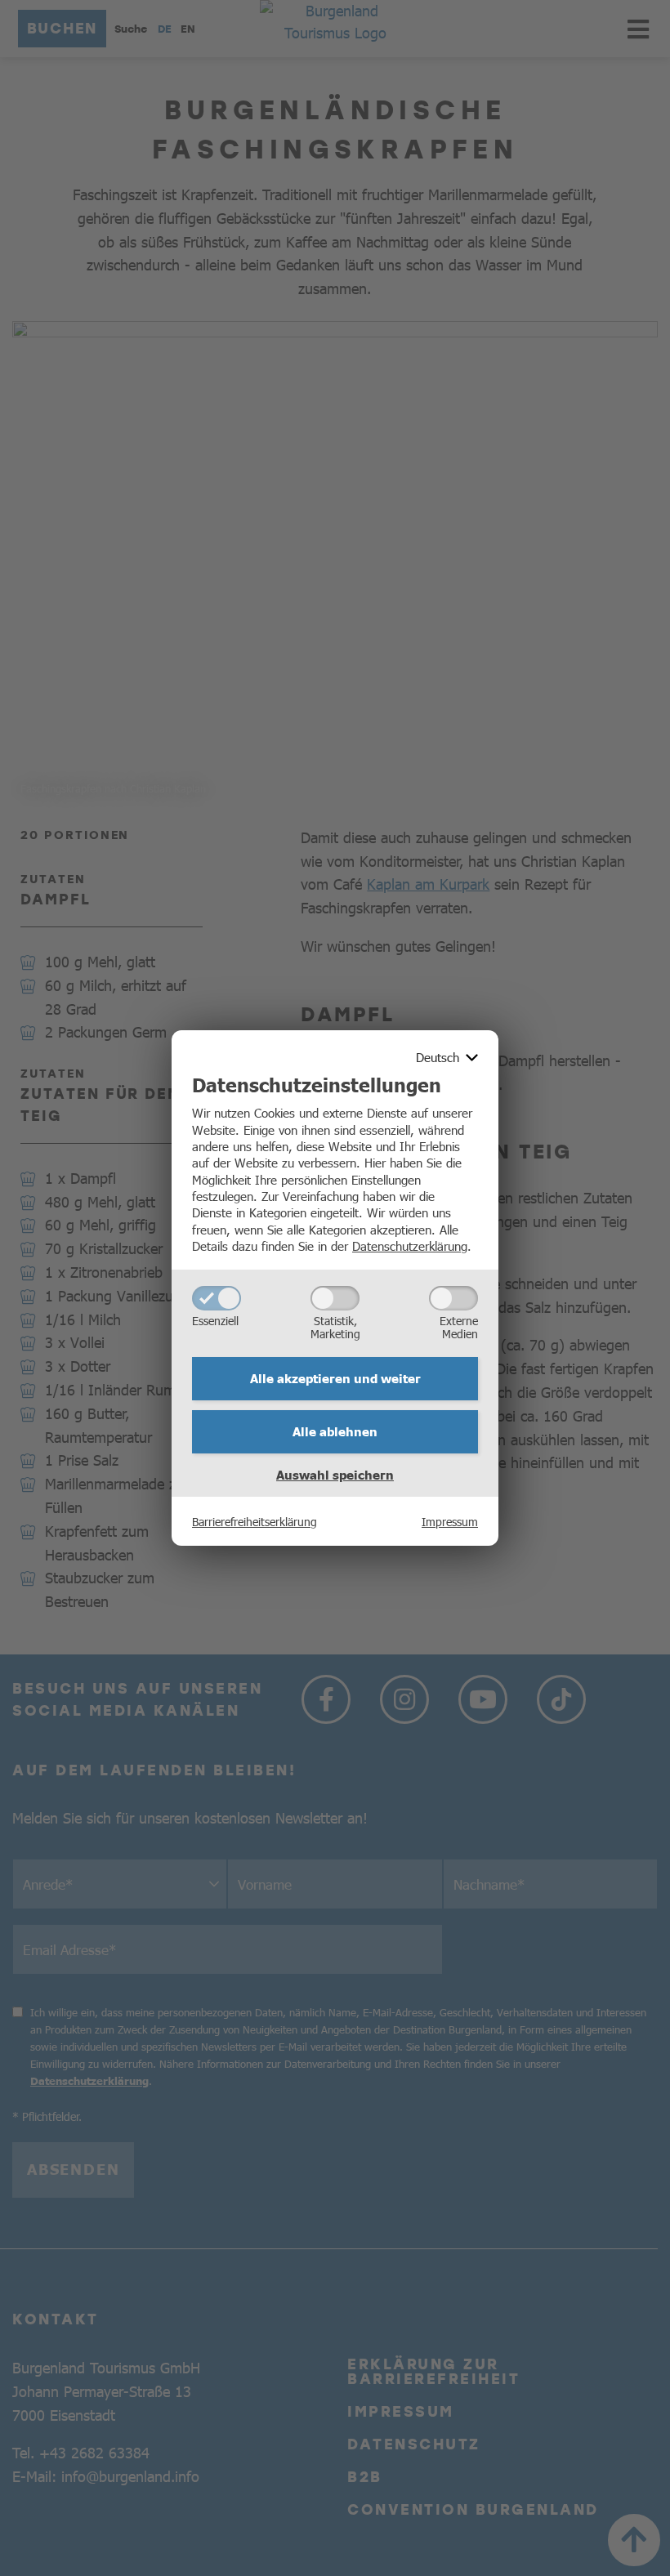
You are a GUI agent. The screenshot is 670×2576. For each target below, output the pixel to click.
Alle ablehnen (335, 1431)
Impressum (450, 1521)
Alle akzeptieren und (335, 1378)
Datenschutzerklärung (410, 1246)
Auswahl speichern (335, 1475)
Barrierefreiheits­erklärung (255, 1521)
